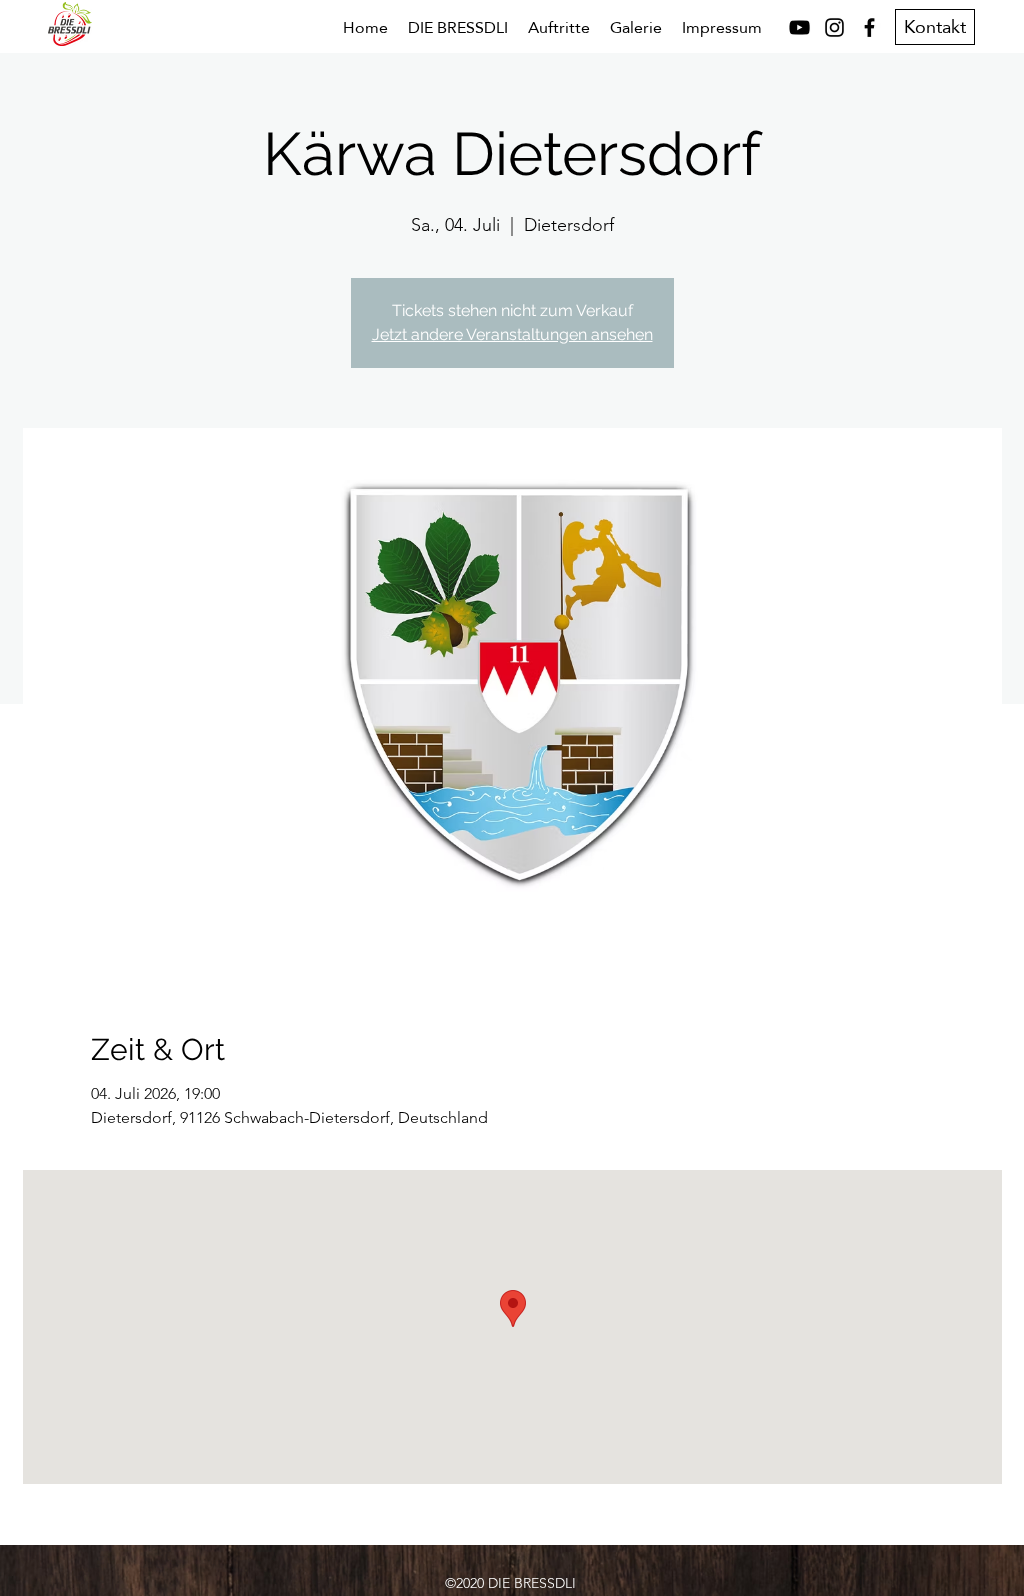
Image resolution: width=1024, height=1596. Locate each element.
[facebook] (869, 27)
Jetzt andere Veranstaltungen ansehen (512, 334)
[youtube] (799, 27)
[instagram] (834, 27)
